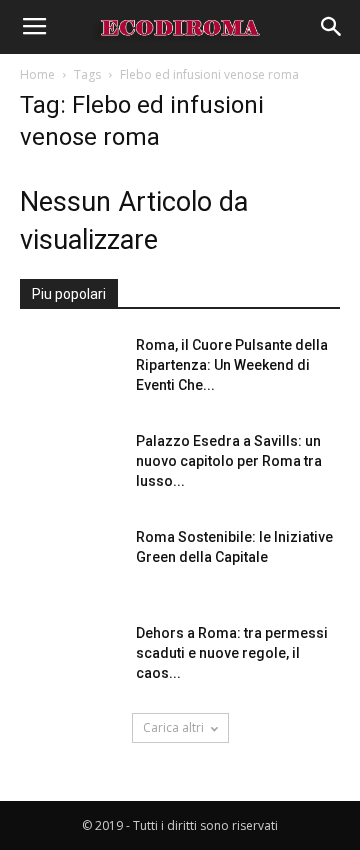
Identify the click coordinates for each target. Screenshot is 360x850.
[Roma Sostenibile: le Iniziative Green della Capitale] (70, 562)
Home (37, 74)
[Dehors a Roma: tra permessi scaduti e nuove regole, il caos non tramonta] (70, 658)
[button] (332, 27)
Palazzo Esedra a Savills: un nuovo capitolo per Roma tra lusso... (229, 461)
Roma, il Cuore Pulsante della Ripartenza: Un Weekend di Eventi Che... (232, 365)
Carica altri (173, 727)
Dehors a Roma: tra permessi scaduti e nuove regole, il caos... (232, 653)
